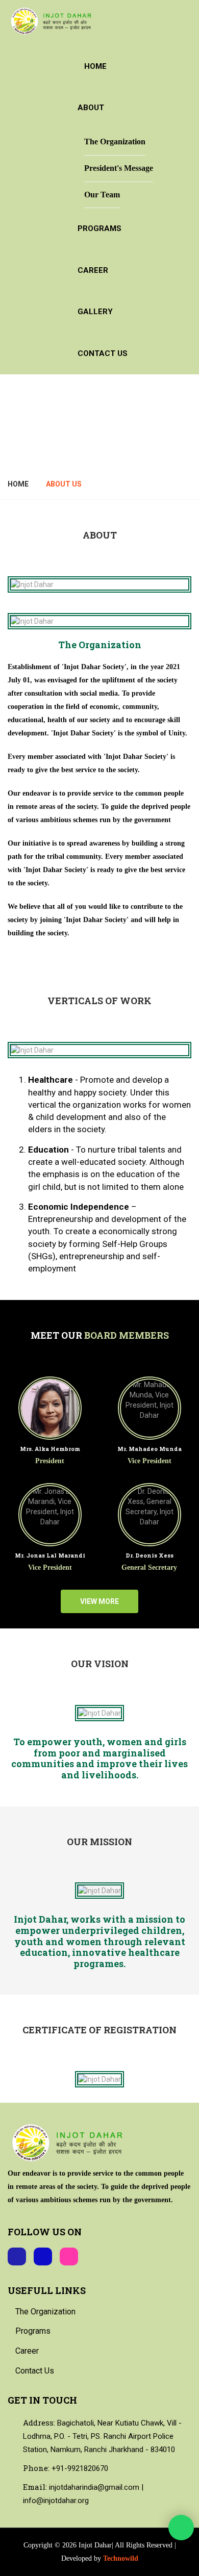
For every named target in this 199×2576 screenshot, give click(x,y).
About (91, 108)
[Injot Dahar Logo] (52, 21)
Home (95, 66)
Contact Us (103, 353)
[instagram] (69, 2256)
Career (93, 270)
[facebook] (17, 2256)
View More (99, 1601)
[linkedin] (43, 2256)
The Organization (115, 142)
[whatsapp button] (181, 2528)
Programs (99, 228)
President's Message (119, 168)
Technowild (121, 2558)
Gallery (95, 312)
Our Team (102, 195)
